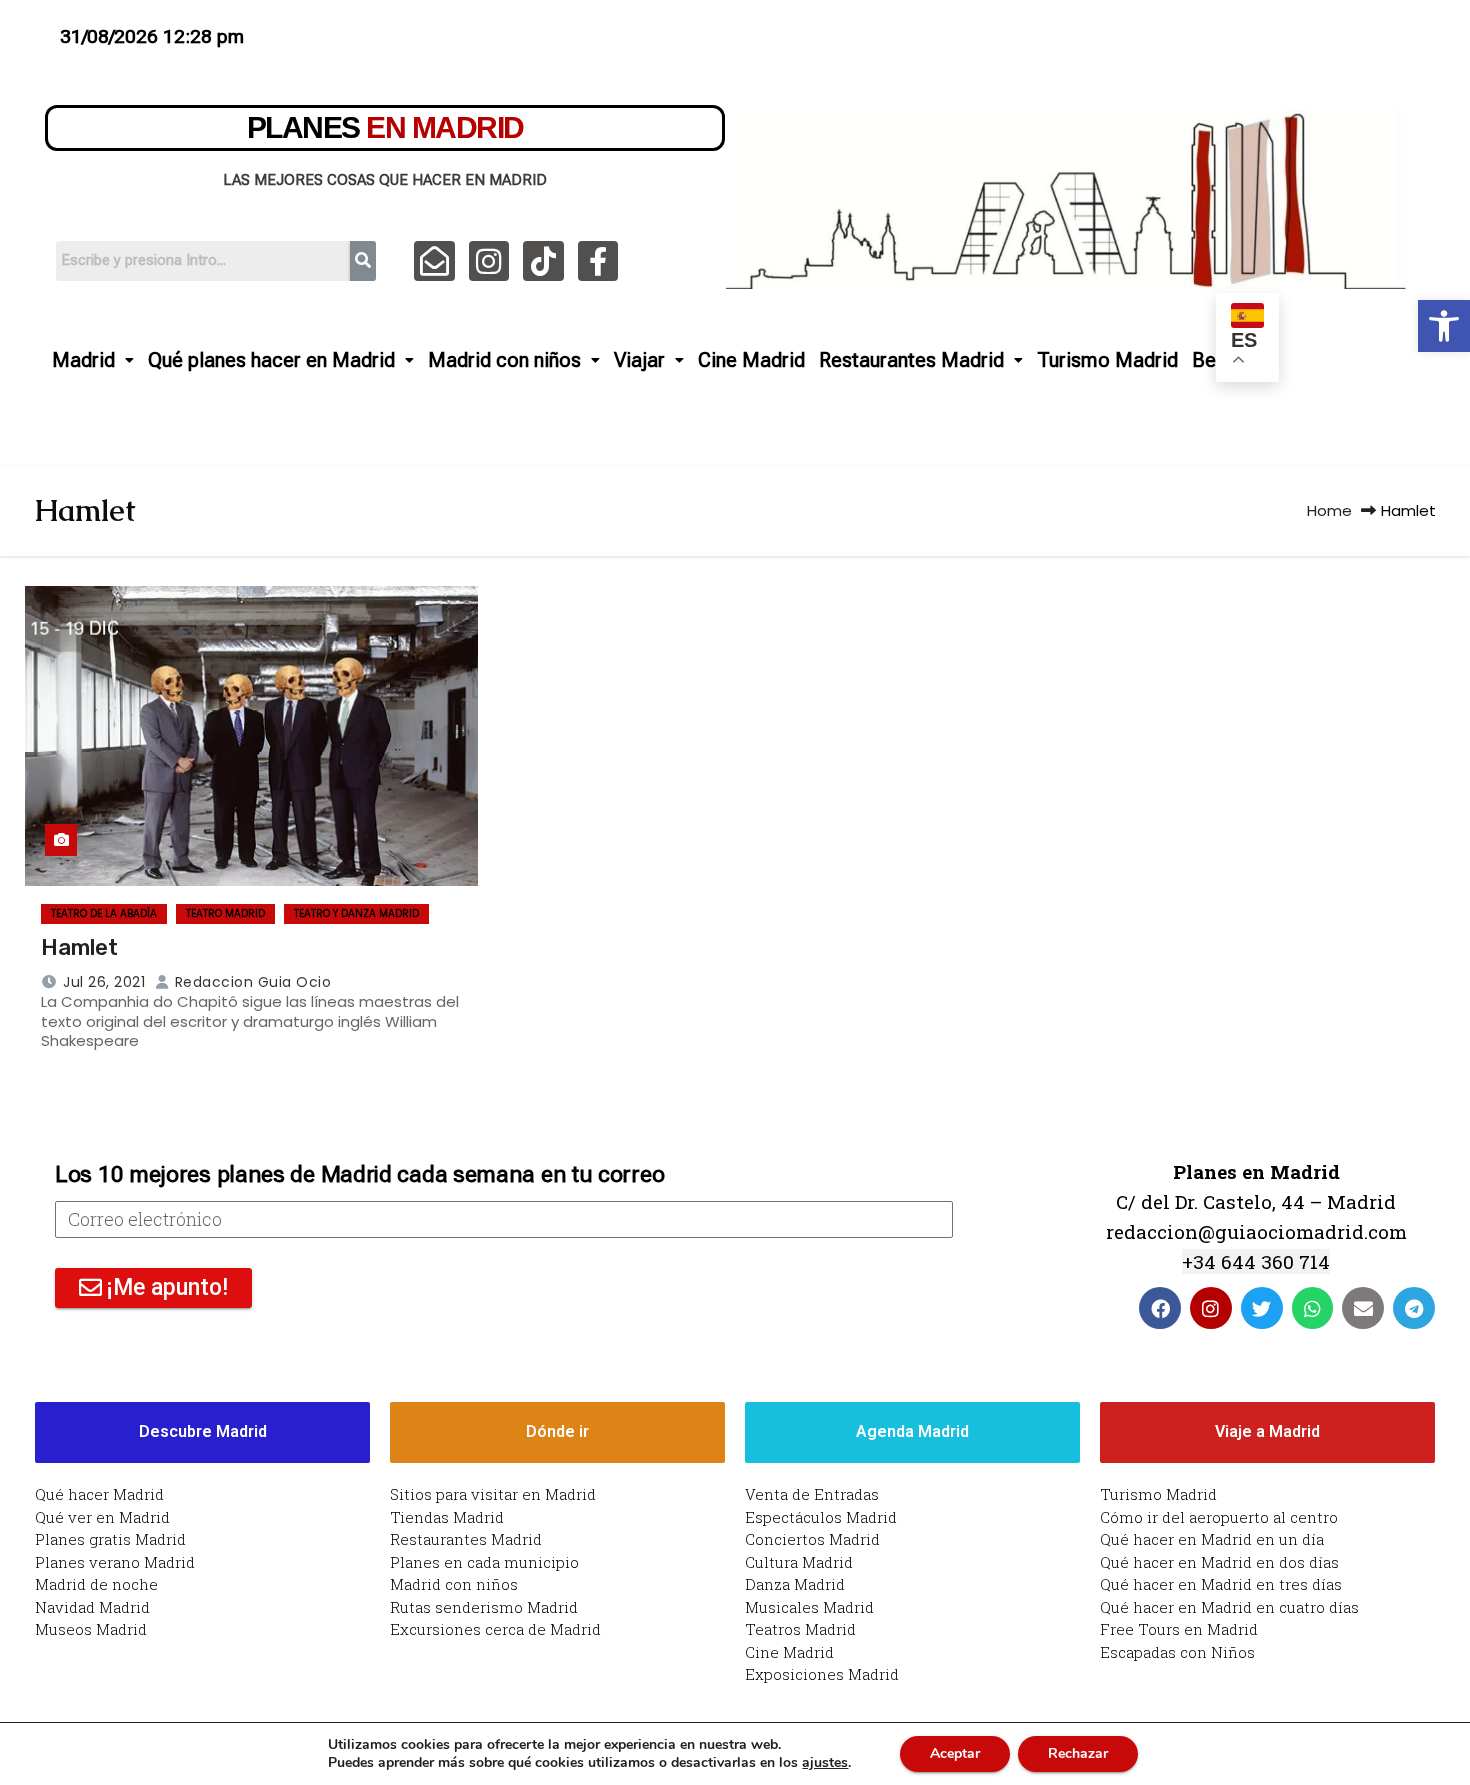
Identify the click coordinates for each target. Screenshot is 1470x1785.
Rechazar (1078, 1753)
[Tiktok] (543, 261)
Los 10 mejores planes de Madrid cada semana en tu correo (359, 1174)
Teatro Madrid (225, 913)
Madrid (83, 360)
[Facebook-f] (598, 261)
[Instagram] (489, 261)
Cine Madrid (751, 360)
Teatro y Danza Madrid (356, 913)
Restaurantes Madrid (911, 360)
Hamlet (79, 947)
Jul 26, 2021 (104, 982)
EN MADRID (385, 127)
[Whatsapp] (1313, 1308)
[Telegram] (1414, 1308)
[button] (1444, 326)
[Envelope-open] (434, 261)
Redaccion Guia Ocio (250, 982)
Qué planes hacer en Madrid (271, 360)
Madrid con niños (504, 360)
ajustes (825, 1763)
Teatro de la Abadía (104, 913)
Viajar (639, 360)
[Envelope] (1363, 1308)
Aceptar (955, 1753)
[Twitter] (1262, 1308)
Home (1329, 510)
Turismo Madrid (1107, 360)
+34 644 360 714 (1256, 1261)
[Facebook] (1160, 1308)
